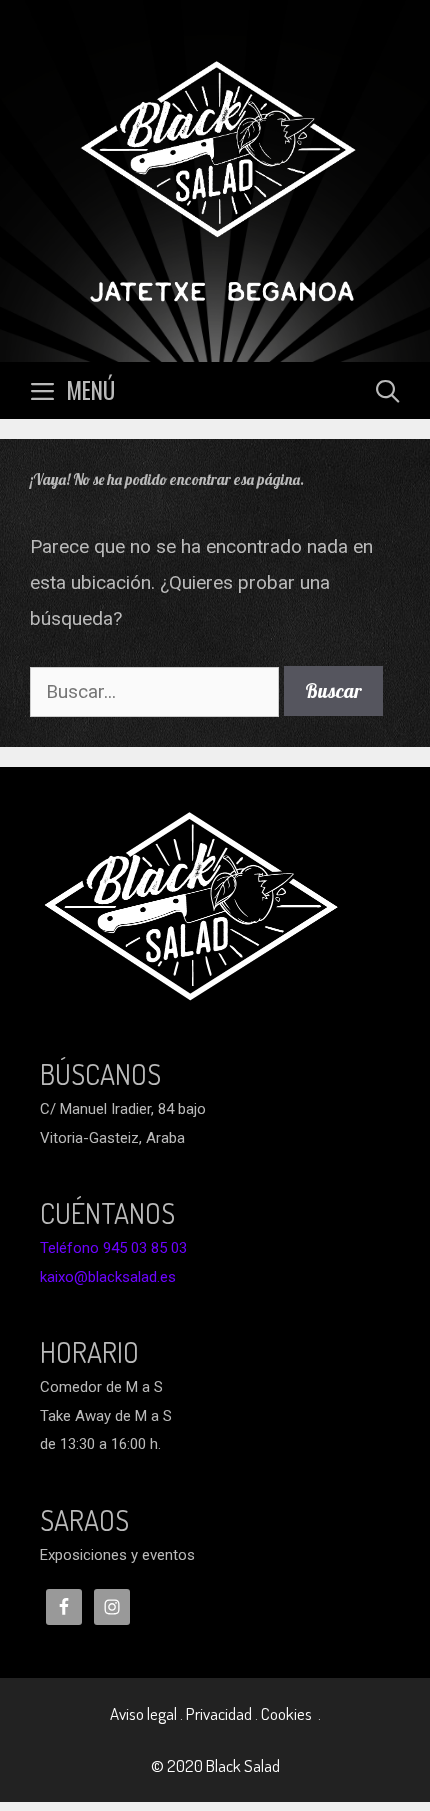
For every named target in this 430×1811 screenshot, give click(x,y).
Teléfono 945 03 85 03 (113, 1248)
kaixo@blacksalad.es (108, 1277)
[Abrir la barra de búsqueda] (387, 390)
